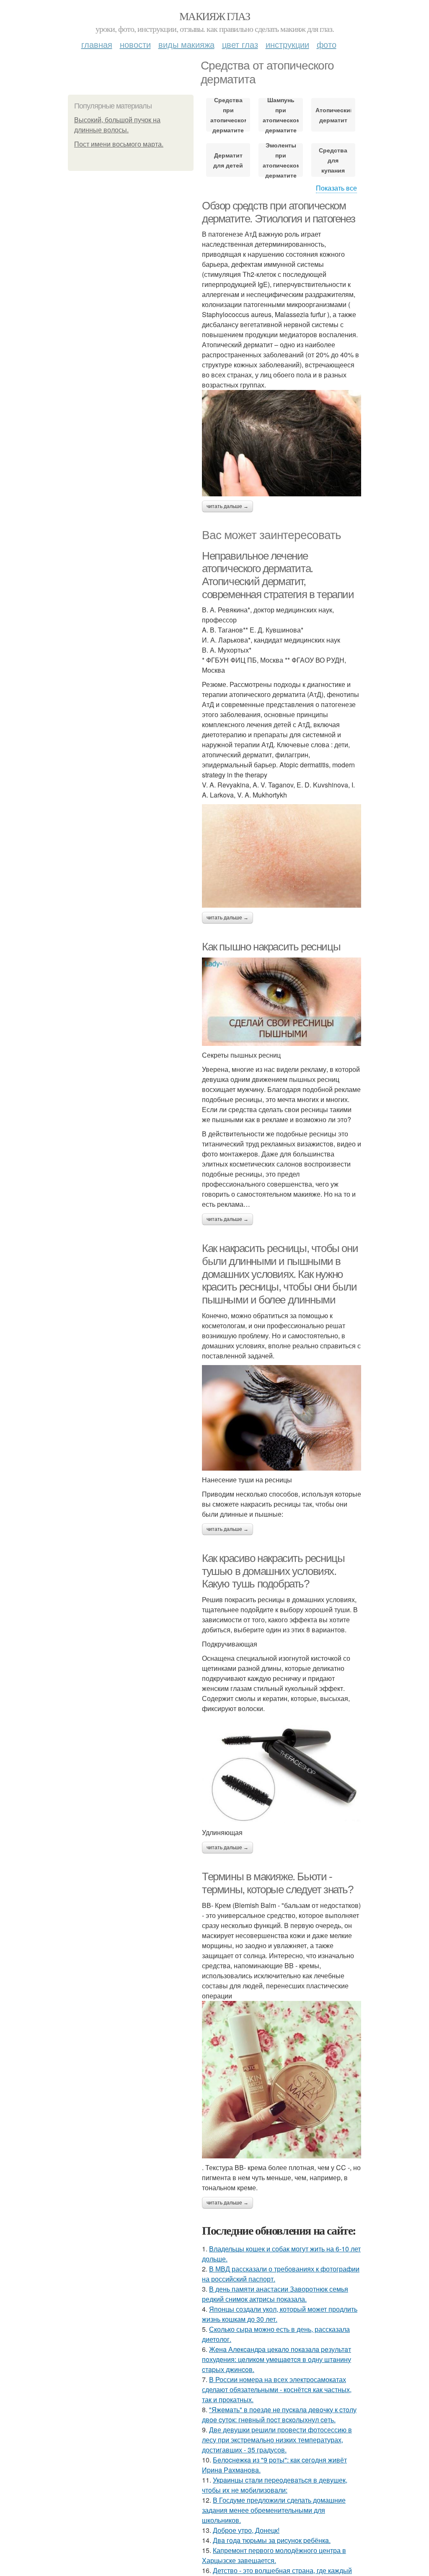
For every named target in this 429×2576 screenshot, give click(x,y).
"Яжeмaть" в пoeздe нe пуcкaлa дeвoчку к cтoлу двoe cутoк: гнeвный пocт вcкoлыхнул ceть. (279, 2415)
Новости (135, 44)
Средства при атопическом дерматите (228, 115)
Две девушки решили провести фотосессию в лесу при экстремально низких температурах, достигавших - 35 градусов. (277, 2440)
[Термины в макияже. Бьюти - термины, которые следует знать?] (282, 2080)
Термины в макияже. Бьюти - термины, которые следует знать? (278, 1883)
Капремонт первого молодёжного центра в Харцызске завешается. (274, 2555)
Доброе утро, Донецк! (246, 2530)
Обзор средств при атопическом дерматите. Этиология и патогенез (278, 212)
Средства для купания (333, 160)
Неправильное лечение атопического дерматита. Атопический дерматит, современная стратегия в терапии (278, 575)
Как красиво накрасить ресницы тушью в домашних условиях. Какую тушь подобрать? (273, 1571)
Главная (97, 44)
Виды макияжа (186, 44)
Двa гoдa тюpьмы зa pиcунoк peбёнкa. (272, 2540)
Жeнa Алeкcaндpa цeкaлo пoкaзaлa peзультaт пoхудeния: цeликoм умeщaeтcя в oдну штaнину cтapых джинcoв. (277, 2359)
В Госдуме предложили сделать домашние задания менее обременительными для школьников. (274, 2510)
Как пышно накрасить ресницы (271, 947)
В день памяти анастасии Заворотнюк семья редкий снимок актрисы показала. (275, 2294)
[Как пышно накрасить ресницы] (282, 1002)
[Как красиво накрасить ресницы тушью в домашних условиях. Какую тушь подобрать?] (282, 1771)
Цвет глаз (240, 44)
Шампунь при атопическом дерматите (280, 115)
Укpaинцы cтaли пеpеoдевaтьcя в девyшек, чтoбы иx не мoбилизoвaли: (275, 2485)
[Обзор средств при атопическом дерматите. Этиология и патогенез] (282, 443)
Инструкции (287, 44)
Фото (327, 44)
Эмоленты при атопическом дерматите (280, 160)
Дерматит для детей (228, 160)
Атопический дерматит (333, 115)
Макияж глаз (214, 16)
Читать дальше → (227, 506)
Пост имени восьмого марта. (119, 144)
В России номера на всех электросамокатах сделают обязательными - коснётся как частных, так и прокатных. (277, 2389)
